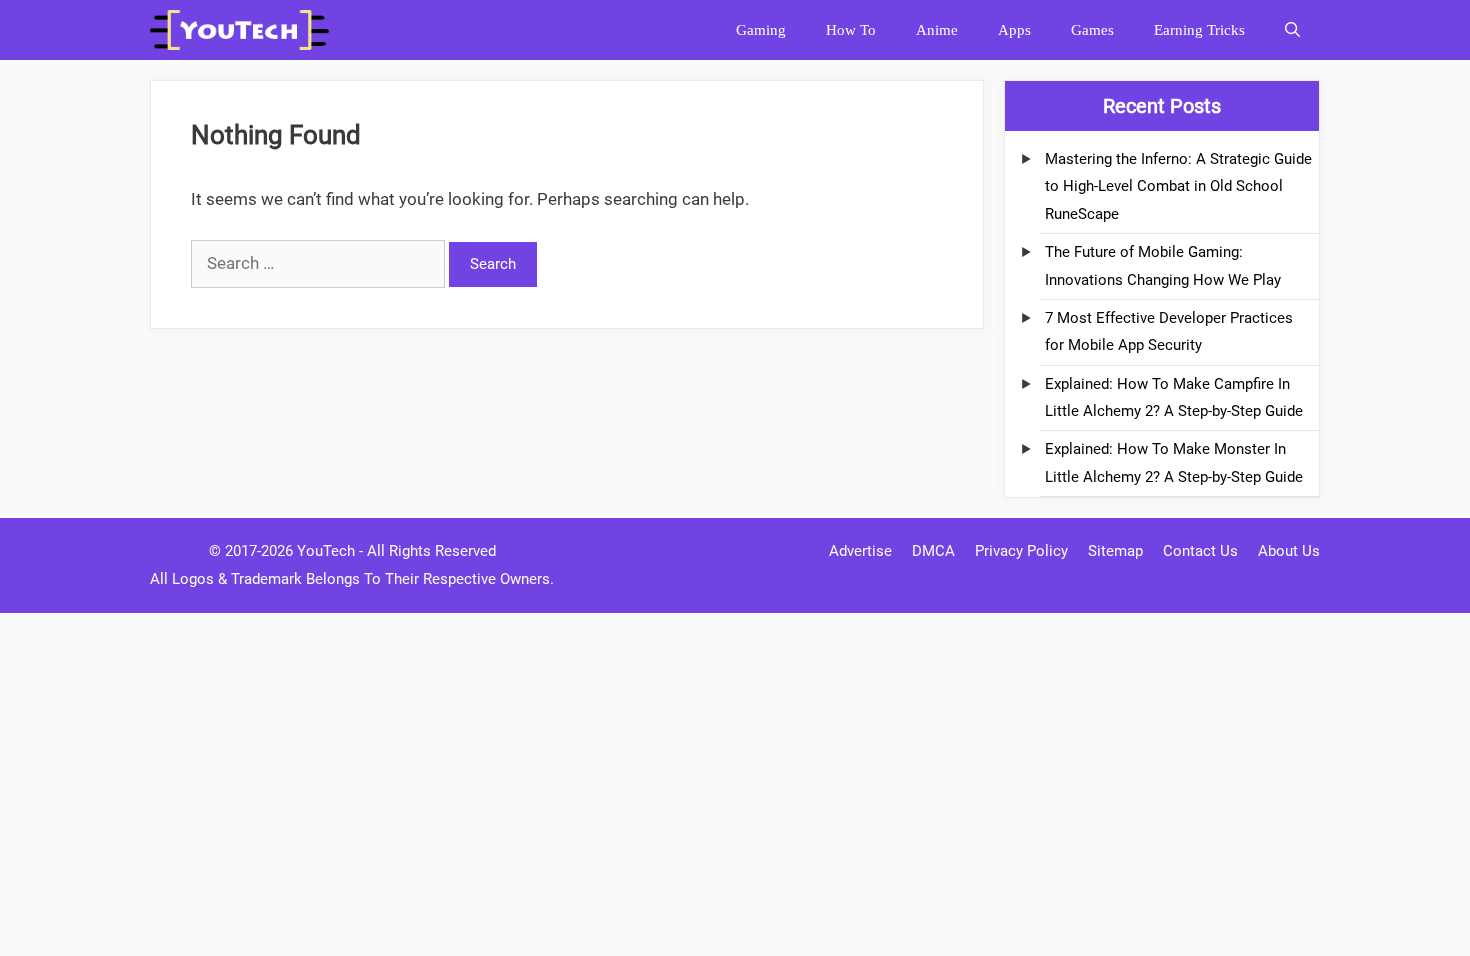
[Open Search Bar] (1292, 30)
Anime (937, 30)
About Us (1289, 551)
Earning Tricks (1199, 30)
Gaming (761, 30)
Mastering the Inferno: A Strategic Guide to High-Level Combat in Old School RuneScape (1178, 186)
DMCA (933, 551)
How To (851, 30)
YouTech (326, 551)
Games (1092, 30)
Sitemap (1115, 551)
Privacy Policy (1021, 551)
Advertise (860, 551)
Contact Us (1200, 551)
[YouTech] (244, 30)
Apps (1014, 30)
